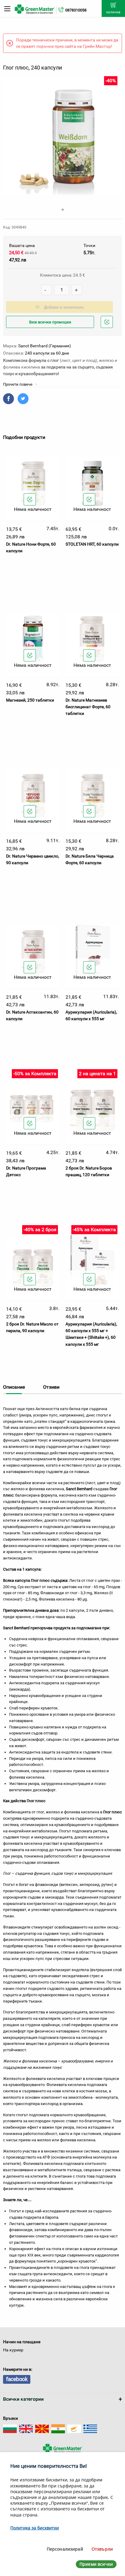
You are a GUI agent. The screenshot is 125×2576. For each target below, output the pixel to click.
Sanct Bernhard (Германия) (45, 346)
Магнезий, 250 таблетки (30, 700)
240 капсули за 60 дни (47, 353)
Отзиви (51, 1387)
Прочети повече (18, 384)
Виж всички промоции (50, 322)
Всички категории (23, 2399)
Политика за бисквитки (35, 2528)
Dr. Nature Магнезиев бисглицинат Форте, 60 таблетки (88, 707)
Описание (14, 1387)
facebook (17, 2379)
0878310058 (76, 10)
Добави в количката (64, 307)
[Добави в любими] (30, 499)
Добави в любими (108, 328)
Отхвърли (102, 2549)
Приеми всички (96, 2564)
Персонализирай (65, 2549)
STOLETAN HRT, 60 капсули (92, 544)
